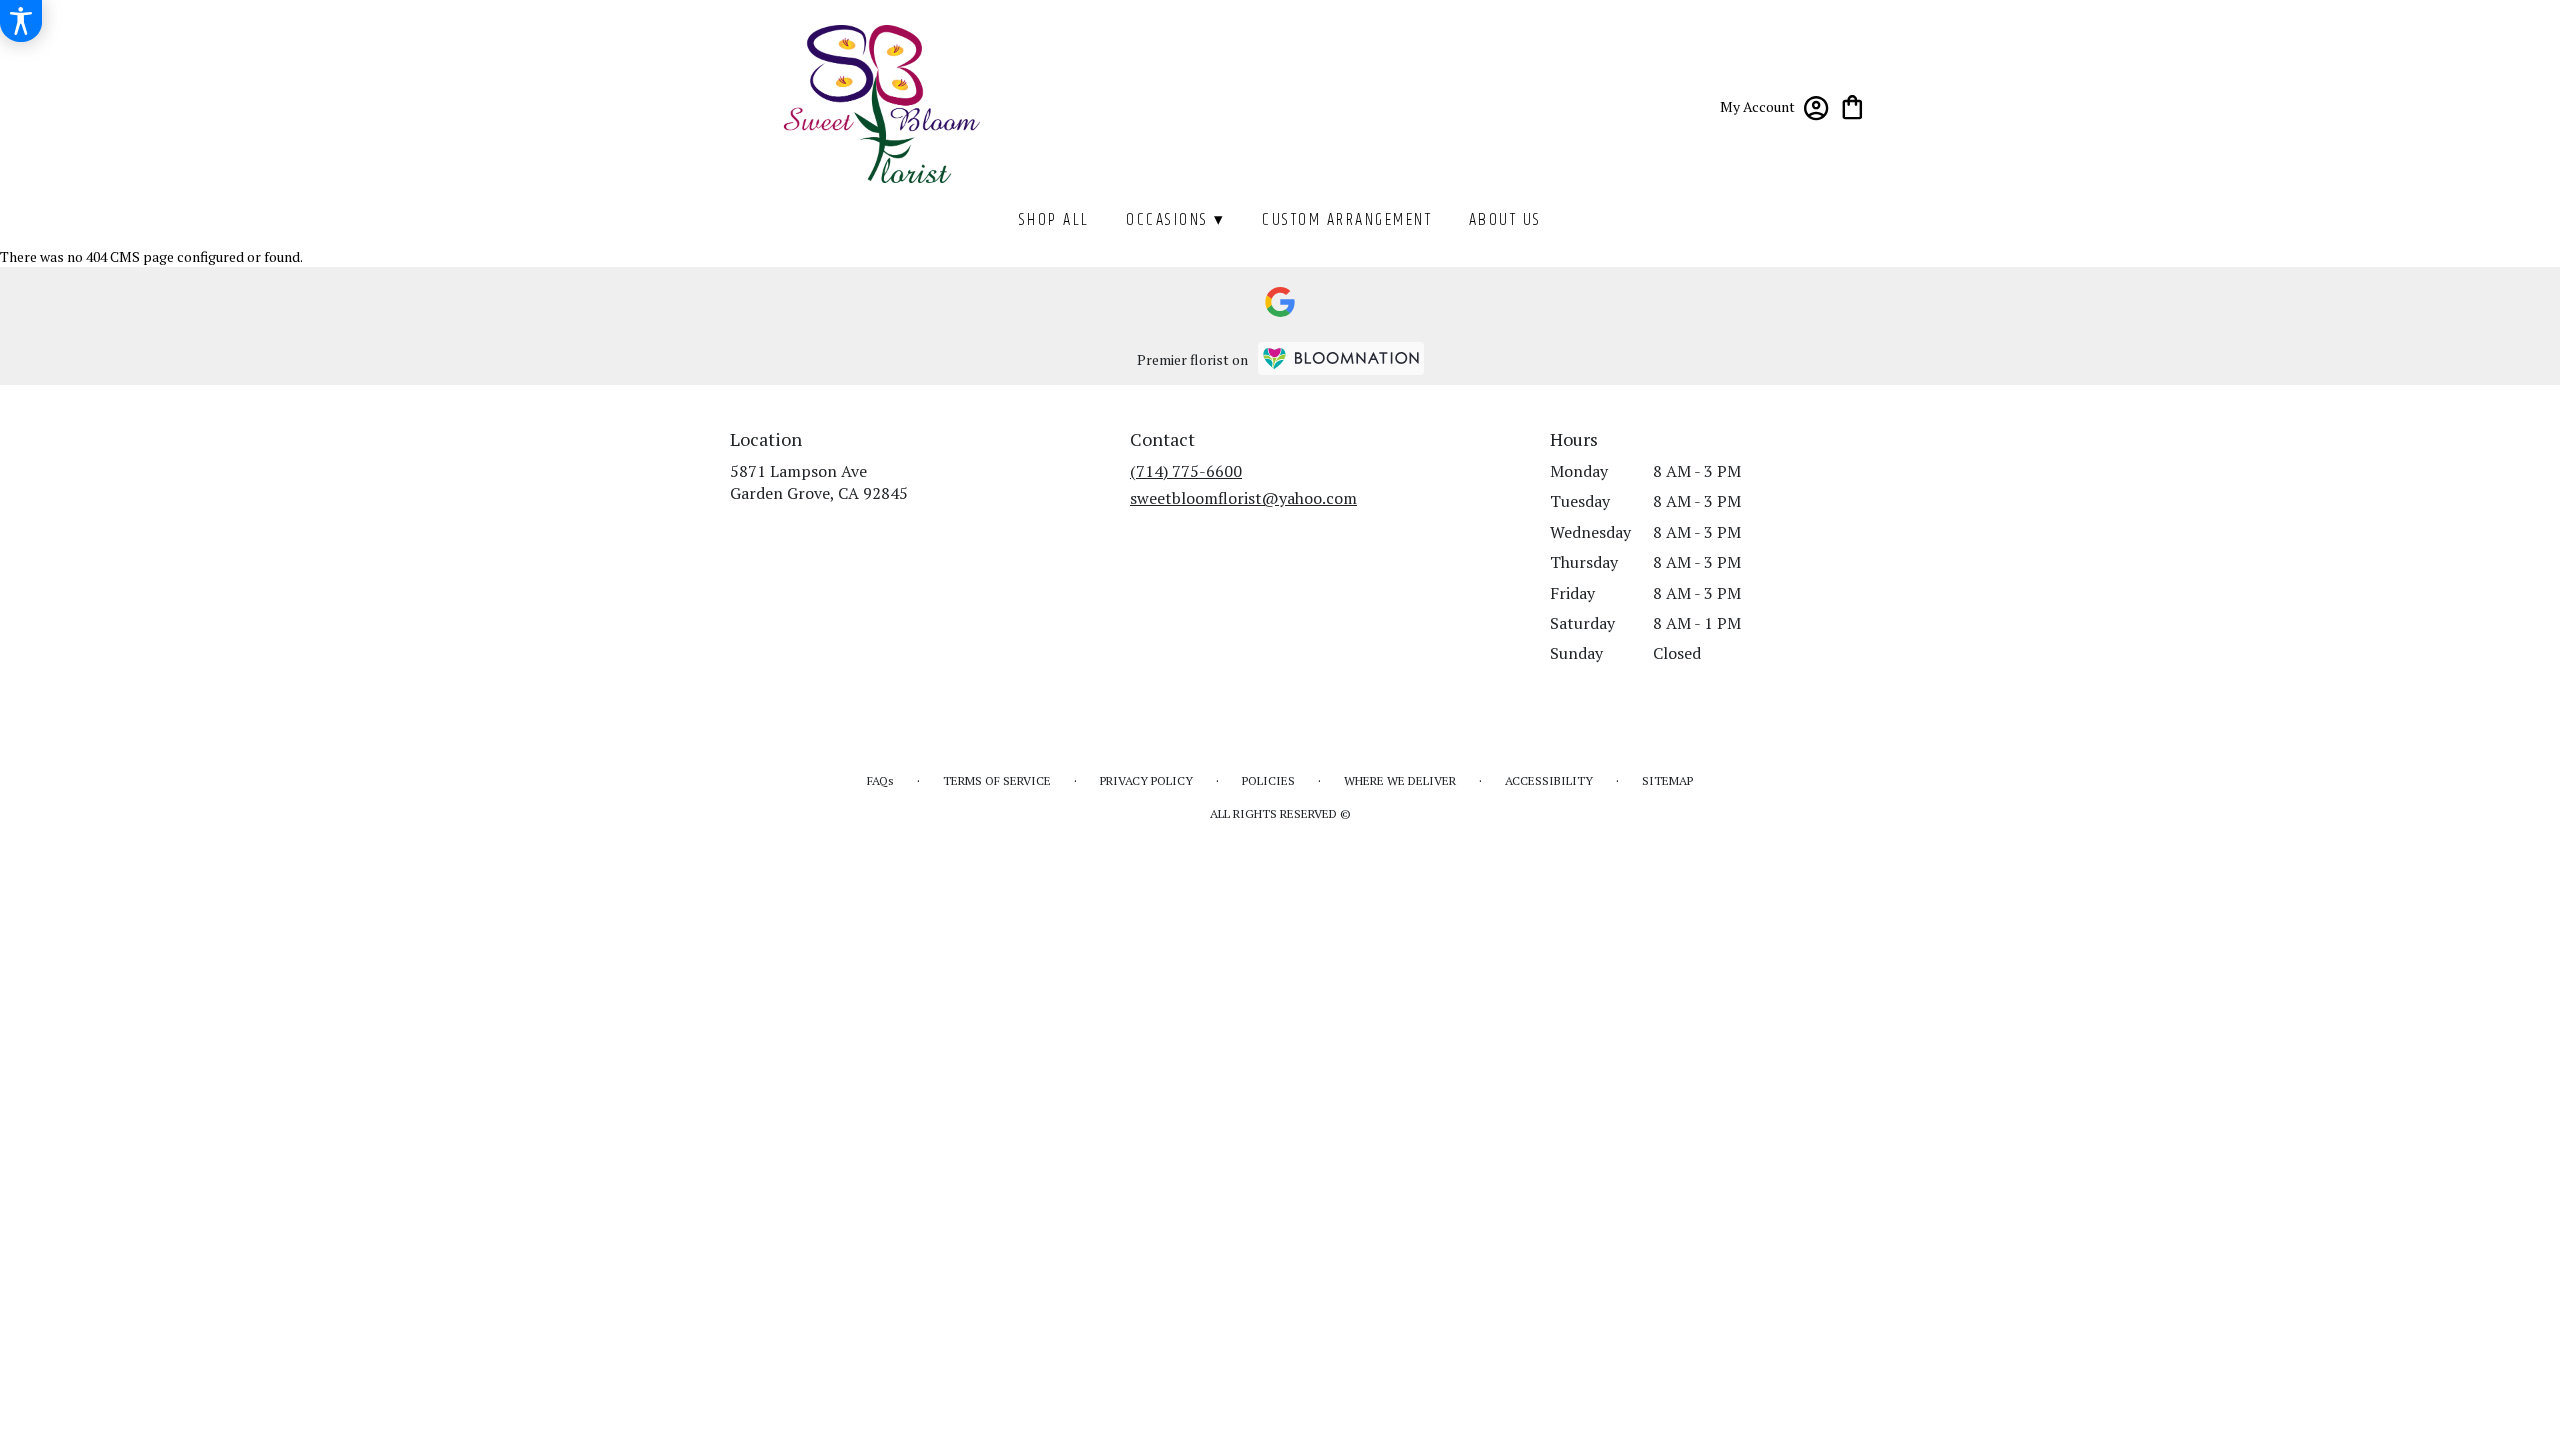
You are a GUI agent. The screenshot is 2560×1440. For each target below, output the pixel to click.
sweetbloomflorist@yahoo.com (1243, 498)
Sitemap (1667, 780)
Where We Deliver (1400, 780)
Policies (1268, 780)
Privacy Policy (1146, 780)
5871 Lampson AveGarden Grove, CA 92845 (819, 482)
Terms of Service (997, 780)
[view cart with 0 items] (1852, 105)
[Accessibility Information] (21, 21)
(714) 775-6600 (1186, 471)
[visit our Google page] (1280, 302)
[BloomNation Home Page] (1341, 358)
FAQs (880, 780)
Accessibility (1549, 780)
